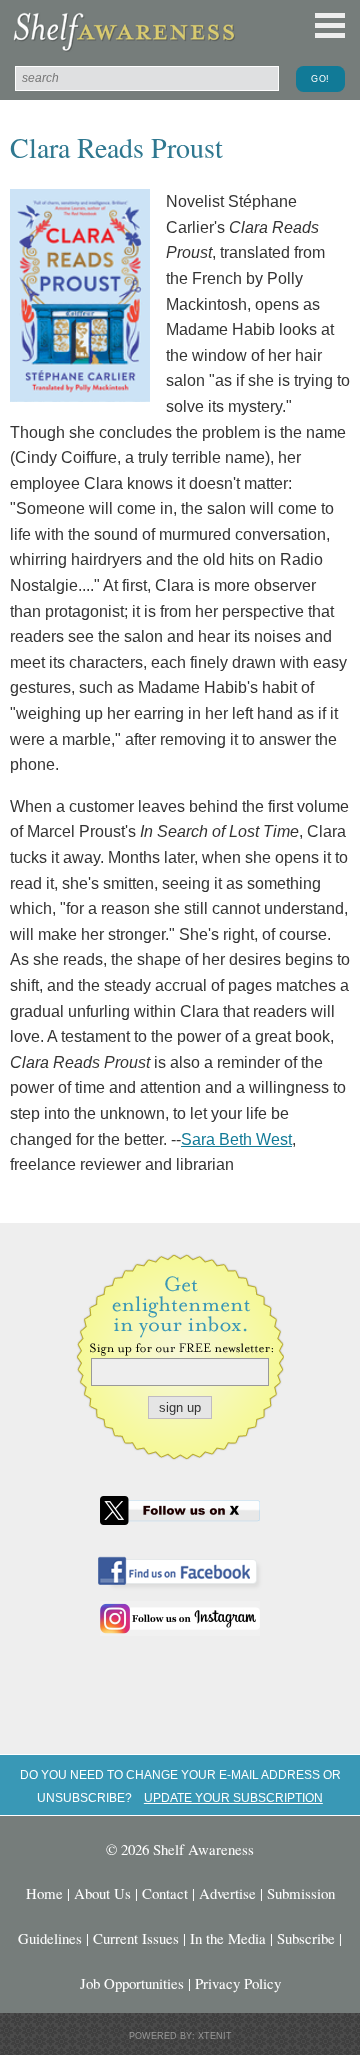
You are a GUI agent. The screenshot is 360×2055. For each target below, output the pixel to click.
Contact (165, 1893)
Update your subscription (233, 1797)
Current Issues (136, 1938)
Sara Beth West (236, 1139)
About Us (102, 1893)
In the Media (228, 1938)
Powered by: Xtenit (180, 2036)
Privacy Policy (238, 1983)
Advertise (227, 1893)
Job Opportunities (132, 1983)
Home (44, 1893)
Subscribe (306, 1938)
